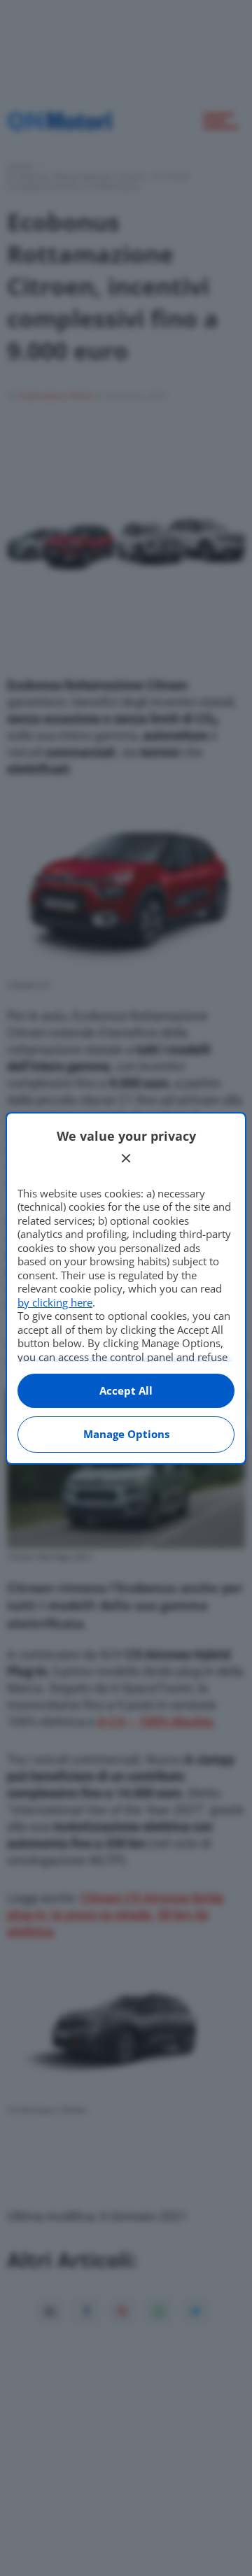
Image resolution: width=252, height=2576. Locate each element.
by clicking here (55, 1302)
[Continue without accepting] (126, 1158)
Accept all (126, 1390)
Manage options (126, 1434)
